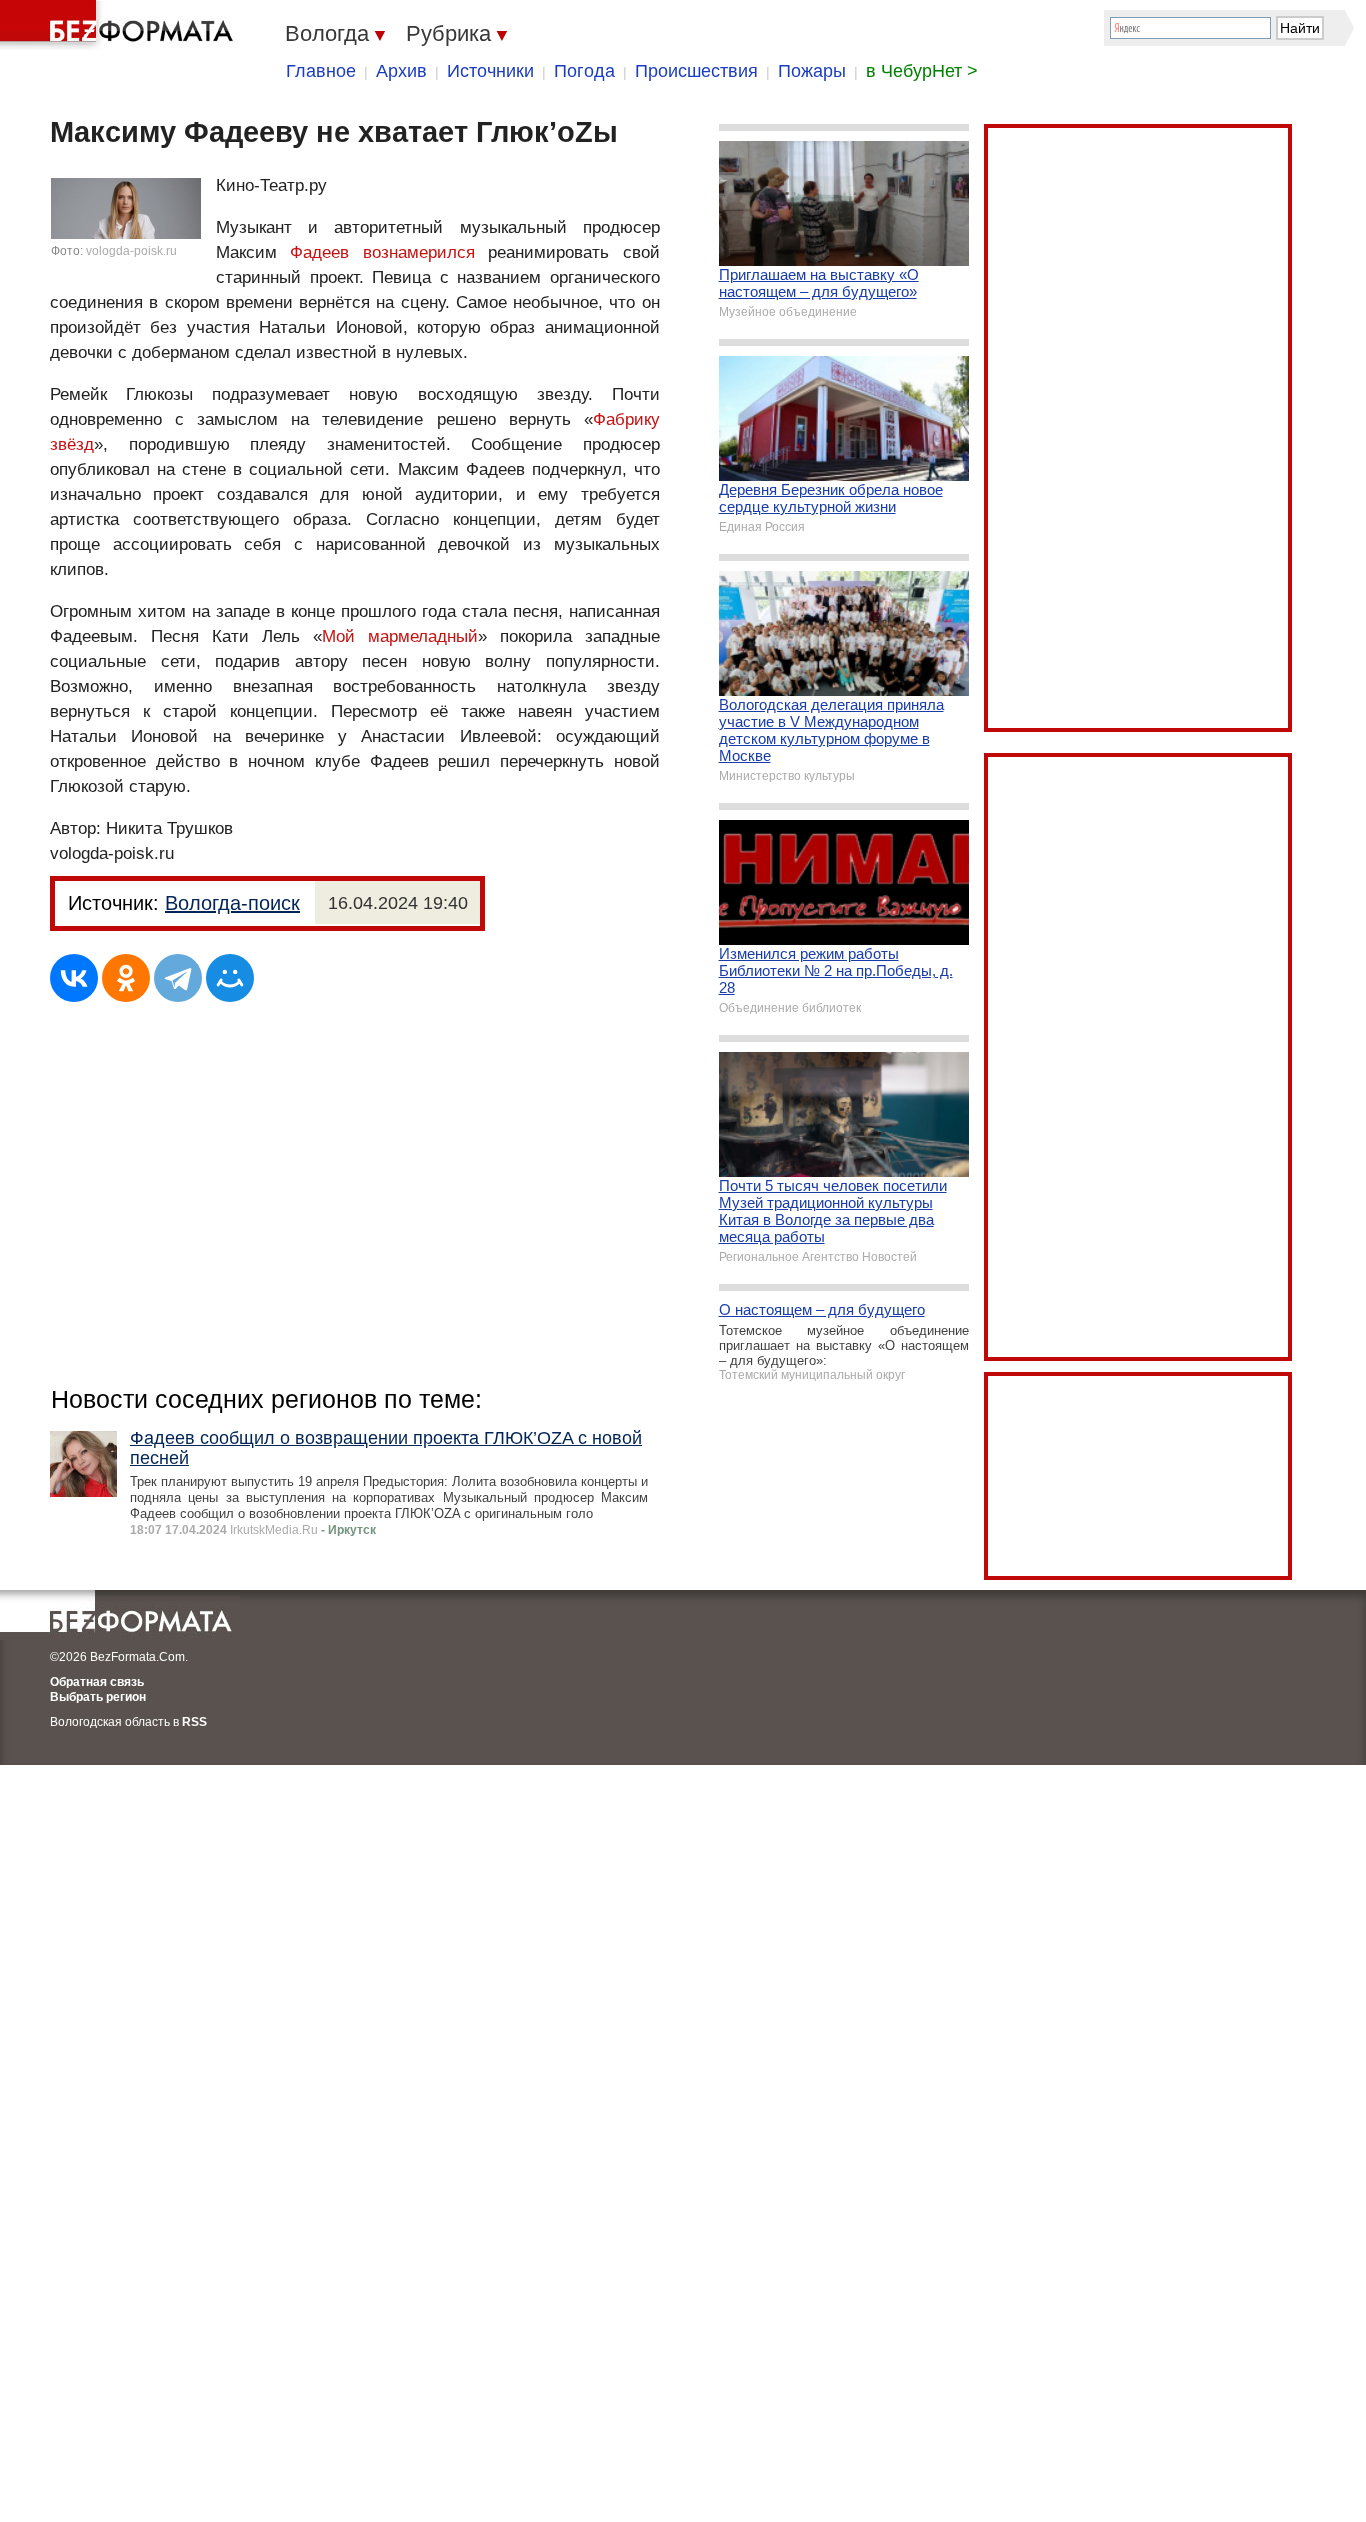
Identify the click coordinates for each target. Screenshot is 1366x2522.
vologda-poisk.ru (131, 251)
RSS (194, 1722)
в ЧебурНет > (922, 71)
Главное (321, 71)
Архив (401, 71)
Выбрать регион (98, 1697)
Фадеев (319, 252)
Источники (490, 71)
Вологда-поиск (232, 903)
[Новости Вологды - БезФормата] (120, 25)
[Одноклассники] (126, 978)
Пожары (812, 71)
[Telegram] (178, 978)
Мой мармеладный (400, 636)
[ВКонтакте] (74, 978)
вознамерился (419, 252)
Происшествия (696, 71)
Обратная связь (97, 1682)
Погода (584, 71)
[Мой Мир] (230, 978)
